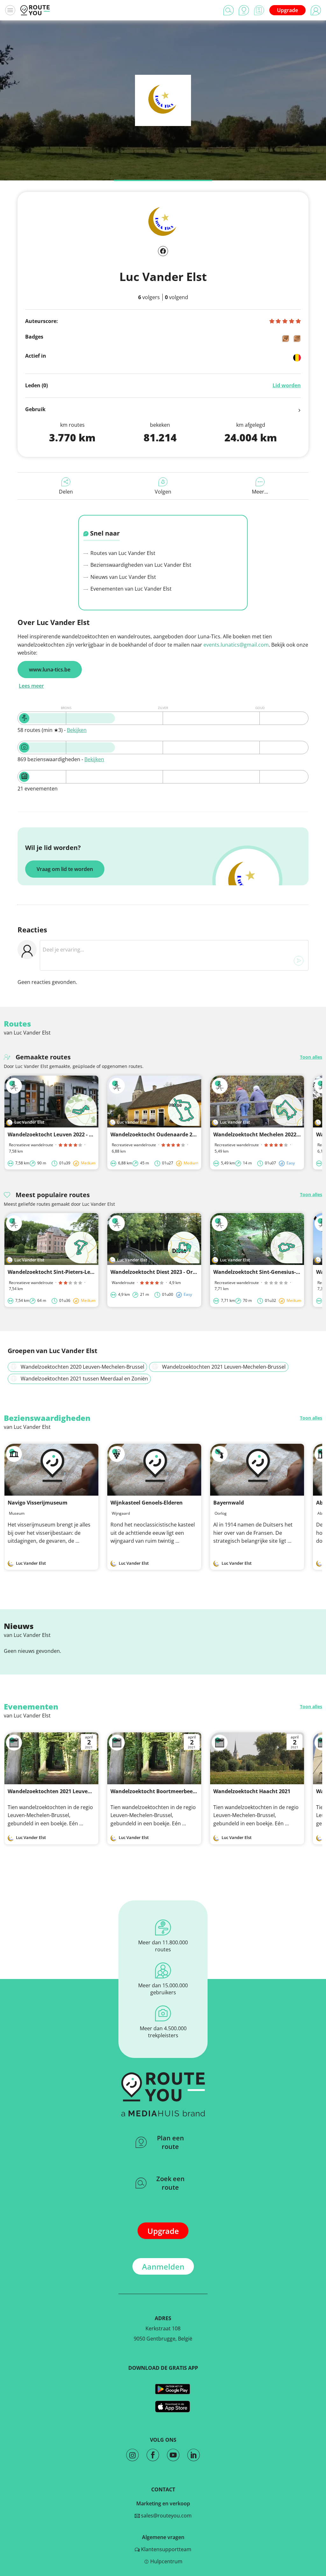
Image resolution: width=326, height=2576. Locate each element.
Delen (66, 492)
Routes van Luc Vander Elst (122, 553)
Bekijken (77, 730)
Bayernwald (229, 1503)
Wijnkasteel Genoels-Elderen (147, 1503)
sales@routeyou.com (166, 2516)
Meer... (260, 492)
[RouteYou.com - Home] (35, 10)
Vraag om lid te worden (65, 869)
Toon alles (311, 1057)
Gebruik (35, 409)
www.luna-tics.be (50, 670)
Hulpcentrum (166, 2561)
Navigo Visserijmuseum (38, 1503)
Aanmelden (163, 2267)
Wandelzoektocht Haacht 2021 (252, 1791)
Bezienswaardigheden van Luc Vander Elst (140, 565)
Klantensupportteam (166, 2549)
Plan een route (170, 2142)
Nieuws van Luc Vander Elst (123, 577)
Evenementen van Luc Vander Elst (130, 589)
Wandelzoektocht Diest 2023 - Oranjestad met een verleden (185, 1272)
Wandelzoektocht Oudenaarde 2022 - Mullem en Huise (179, 1134)
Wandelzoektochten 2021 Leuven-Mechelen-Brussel (73, 1791)
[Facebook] (163, 251)
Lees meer (31, 686)
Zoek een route (170, 2183)
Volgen (163, 492)
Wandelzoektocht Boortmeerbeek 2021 (159, 1791)
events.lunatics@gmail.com (236, 645)
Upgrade (287, 10)
